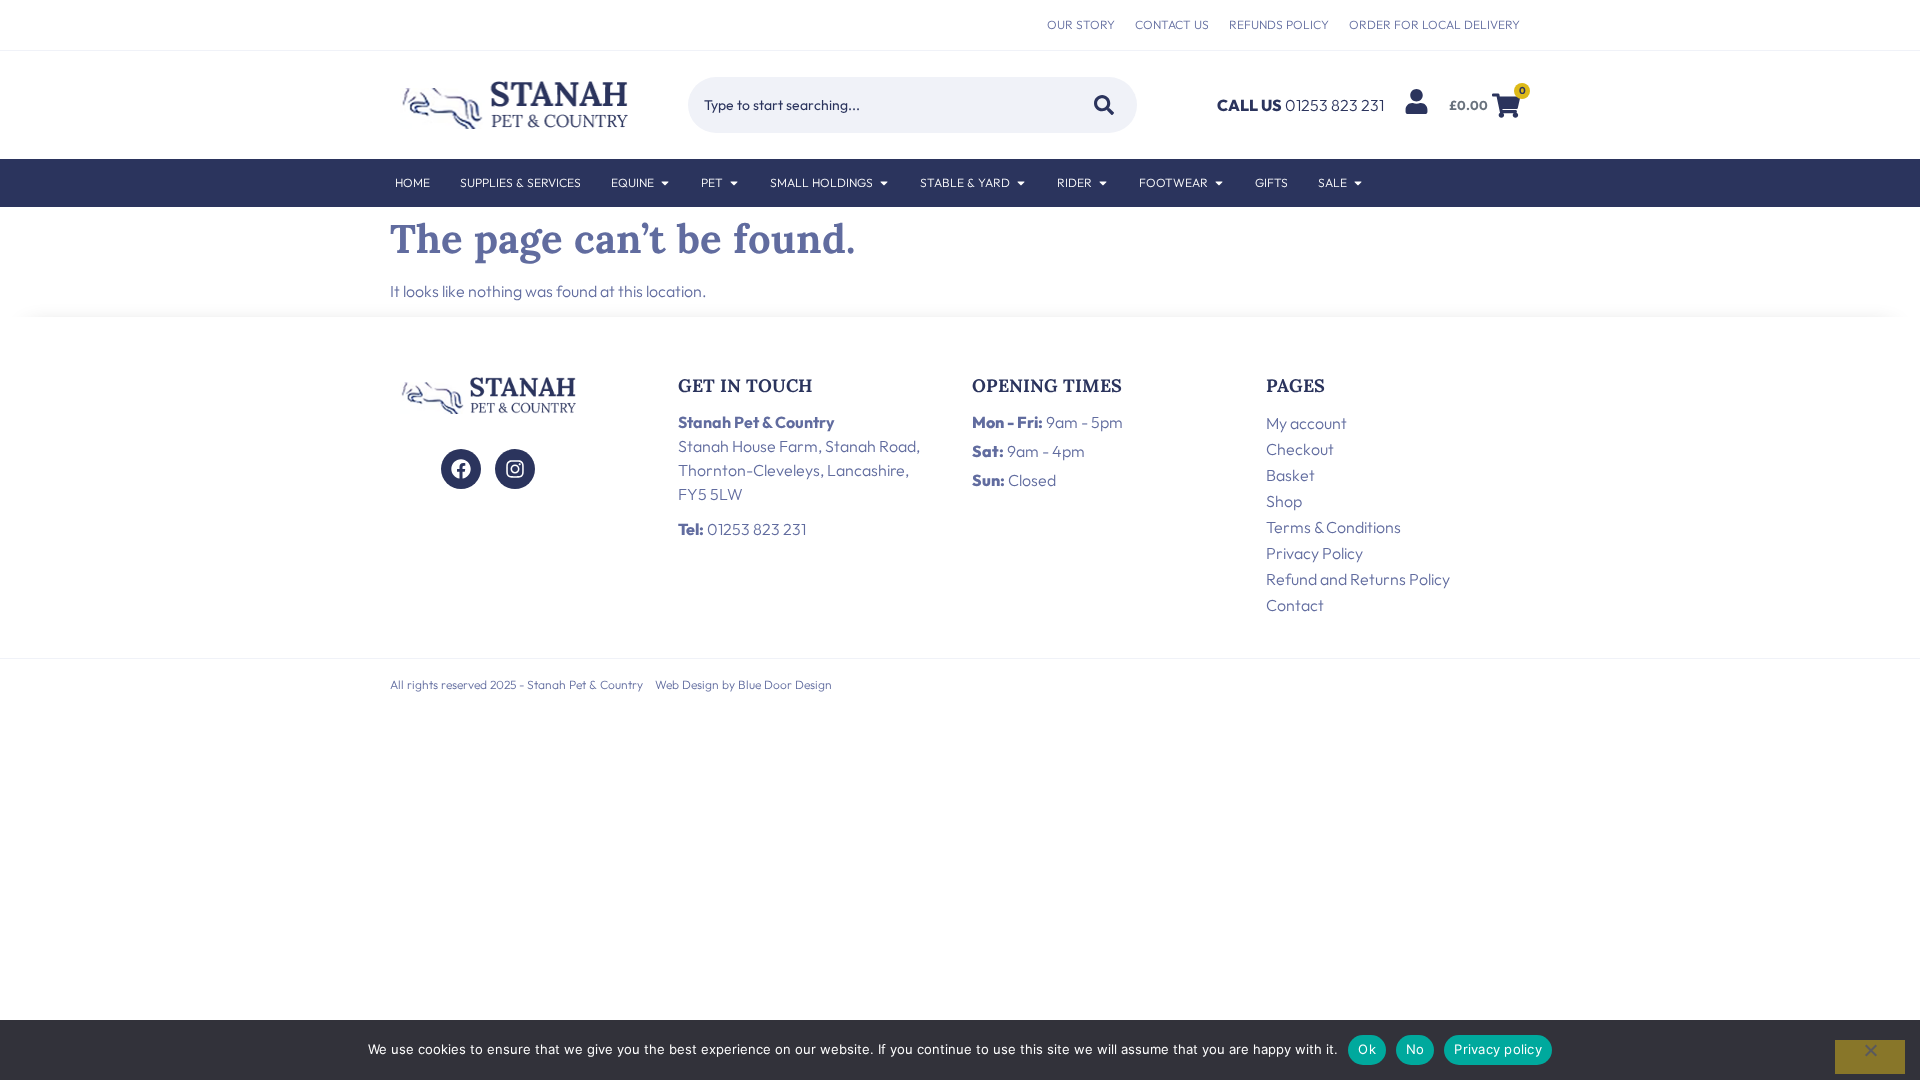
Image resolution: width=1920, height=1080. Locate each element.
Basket (1290, 475)
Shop (1284, 501)
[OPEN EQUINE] (665, 183)
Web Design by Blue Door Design (743, 684)
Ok (1367, 1049)
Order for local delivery (1434, 24)
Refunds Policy (1279, 24)
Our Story (1081, 24)
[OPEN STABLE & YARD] (1021, 183)
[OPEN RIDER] (1103, 183)
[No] (1870, 1057)
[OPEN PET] (734, 183)
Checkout (1300, 449)
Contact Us (1172, 24)
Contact (1295, 605)
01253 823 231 (742, 529)
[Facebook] (461, 469)
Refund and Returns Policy (1358, 579)
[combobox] (876, 105)
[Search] (1100, 105)
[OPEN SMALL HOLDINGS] (884, 183)
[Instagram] (515, 469)
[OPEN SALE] (1358, 183)
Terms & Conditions (1333, 527)
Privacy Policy (1314, 553)
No (1415, 1049)
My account (1306, 423)
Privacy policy (1498, 1049)
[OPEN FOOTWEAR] (1219, 183)
